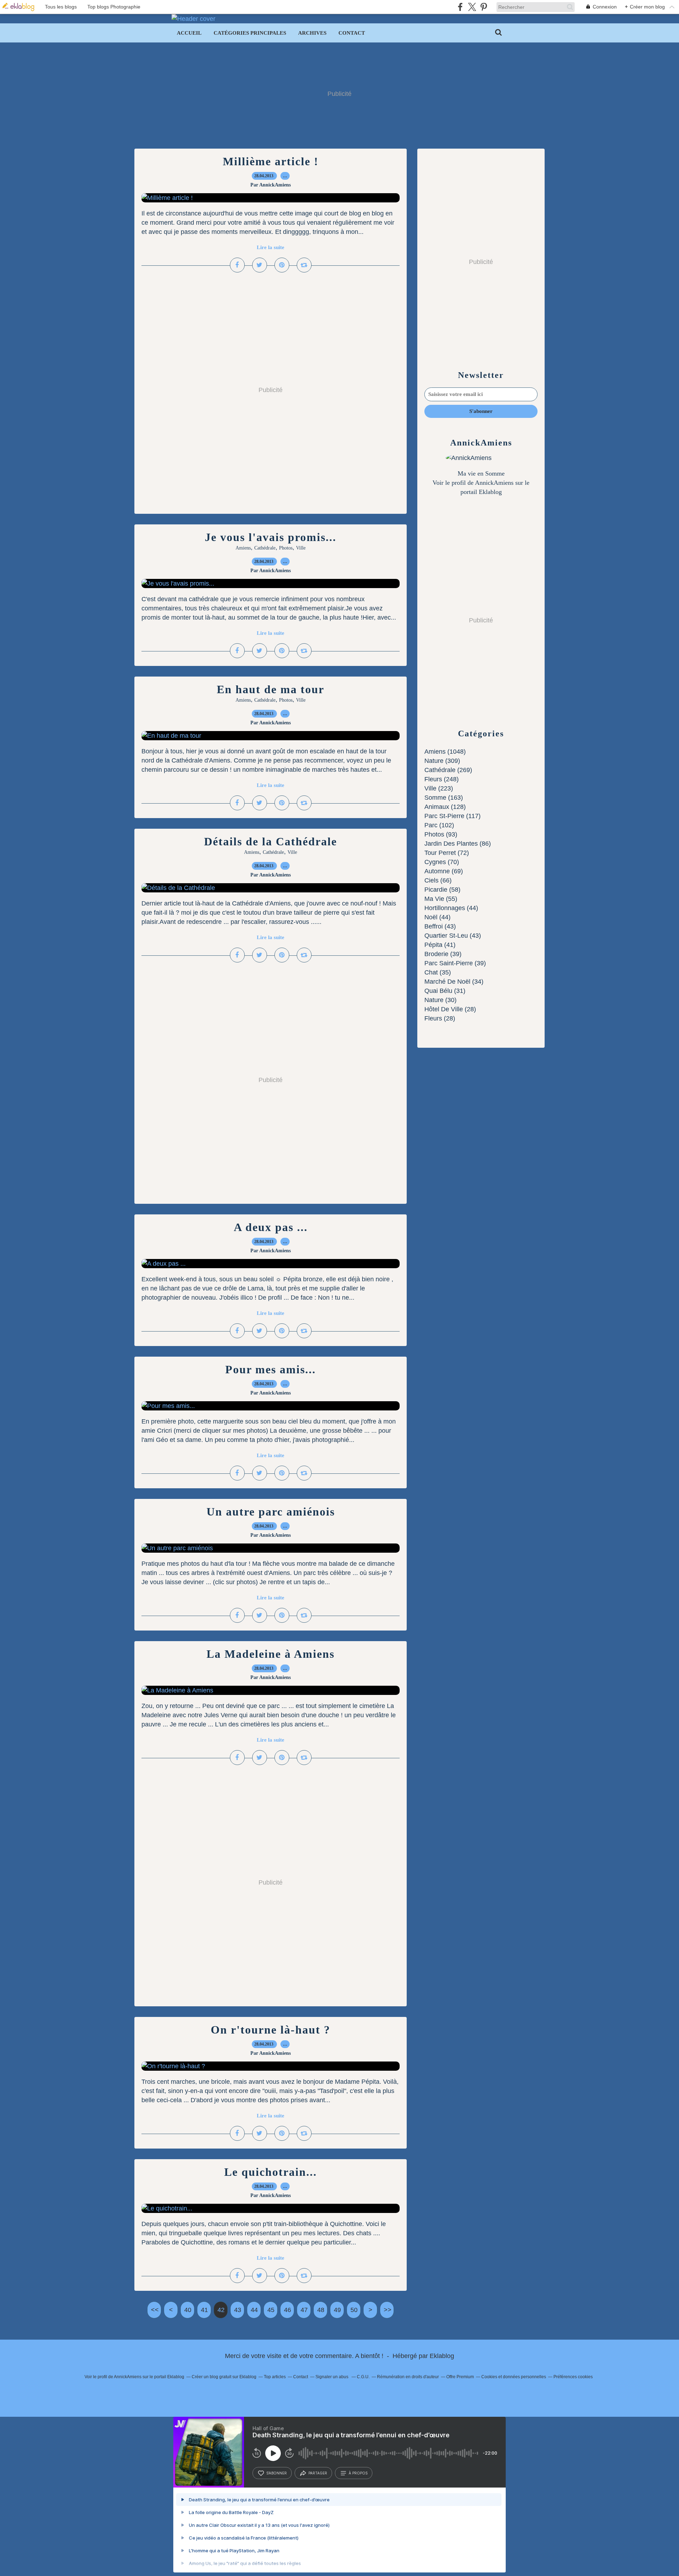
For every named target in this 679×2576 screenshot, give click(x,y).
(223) (439, 788)
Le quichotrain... (271, 2172)
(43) (440, 926)
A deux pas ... (271, 1227)
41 (204, 2310)
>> (388, 2310)
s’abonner (277, 2473)
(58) (442, 890)
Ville (301, 548)
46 (288, 2310)
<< (155, 2310)
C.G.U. (363, 2377)
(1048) (445, 752)
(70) (442, 862)
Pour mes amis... (271, 1369)
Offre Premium (460, 2377)
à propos (358, 2473)
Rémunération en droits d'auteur (408, 2377)
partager (318, 2473)
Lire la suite (271, 247)
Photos (286, 548)
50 (354, 2310)
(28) (450, 1009)
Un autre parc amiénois (271, 1512)
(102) (439, 825)
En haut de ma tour (271, 689)
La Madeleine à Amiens (271, 1654)
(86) (458, 844)
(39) (443, 954)
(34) (454, 982)
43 (238, 2310)
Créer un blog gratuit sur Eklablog (224, 2377)
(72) (447, 853)
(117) (452, 816)
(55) (441, 899)
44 (254, 2310)
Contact (352, 33)
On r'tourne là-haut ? (271, 2030)
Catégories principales (250, 33)
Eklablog (442, 2356)
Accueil (189, 33)
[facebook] (460, 7)
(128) (445, 807)
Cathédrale (265, 548)
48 (321, 2310)
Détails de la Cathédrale (271, 841)
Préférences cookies (573, 2377)
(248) (442, 779)
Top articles (275, 2377)
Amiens (243, 548)
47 (304, 2310)
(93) (441, 834)
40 (188, 2310)
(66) (438, 880)
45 (271, 2310)
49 (337, 2310)
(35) (438, 972)
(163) (444, 798)
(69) (444, 871)
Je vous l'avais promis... (271, 537)
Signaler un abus (332, 2377)
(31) (445, 991)
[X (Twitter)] (472, 7)
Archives (312, 33)
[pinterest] (484, 7)
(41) (440, 945)
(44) (451, 908)
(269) (448, 770)
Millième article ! (271, 161)
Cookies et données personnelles (514, 2377)
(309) (442, 761)
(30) (440, 1000)
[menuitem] (189, 33)
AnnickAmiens (494, 483)
